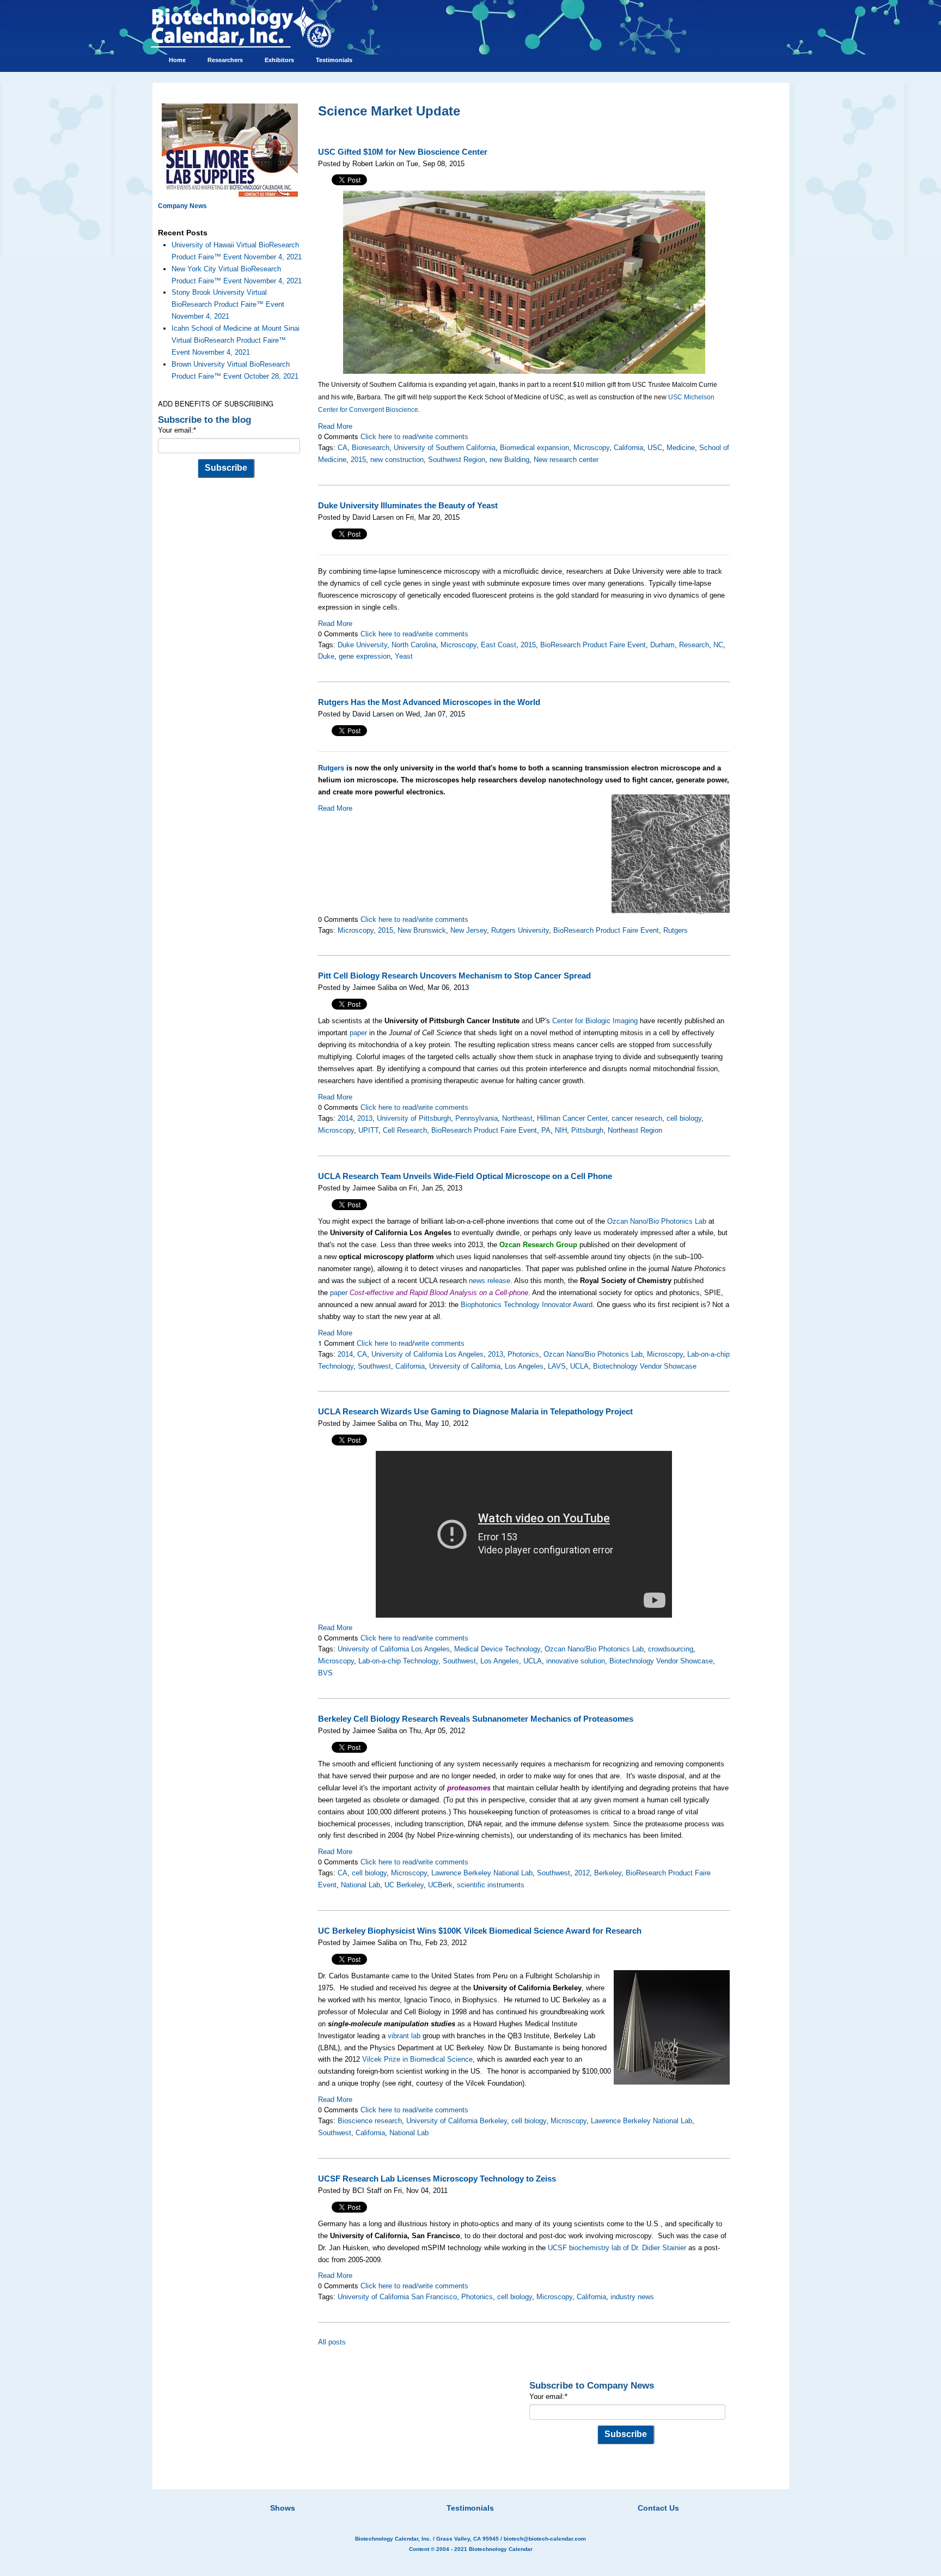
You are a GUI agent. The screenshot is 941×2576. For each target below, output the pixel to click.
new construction (397, 460)
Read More (335, 426)
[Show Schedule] (413, 2494)
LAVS (557, 1366)
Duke (326, 656)
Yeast (404, 656)
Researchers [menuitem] (225, 60)
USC (655, 448)
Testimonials (470, 2508)
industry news (632, 2297)
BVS (325, 1673)
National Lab (360, 1885)
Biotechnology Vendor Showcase (645, 1366)
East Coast (499, 645)
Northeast (517, 1118)
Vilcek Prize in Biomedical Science (417, 2059)
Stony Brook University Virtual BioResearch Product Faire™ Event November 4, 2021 (228, 304)
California (628, 448)
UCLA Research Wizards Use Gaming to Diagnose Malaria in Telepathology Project (475, 1412)
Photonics (523, 1354)
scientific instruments (491, 1885)
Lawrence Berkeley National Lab (482, 1873)
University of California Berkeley (457, 2121)
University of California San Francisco (397, 2297)
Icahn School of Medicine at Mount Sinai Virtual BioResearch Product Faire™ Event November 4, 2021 (236, 340)
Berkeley (608, 1873)
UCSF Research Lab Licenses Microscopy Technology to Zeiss (437, 2179)
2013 (365, 1118)
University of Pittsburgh (414, 1118)
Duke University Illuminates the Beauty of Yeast (408, 506)
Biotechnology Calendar (501, 2549)
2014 (345, 1118)
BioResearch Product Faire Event (593, 645)
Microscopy (591, 448)
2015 (358, 460)
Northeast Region (635, 1130)
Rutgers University (520, 930)
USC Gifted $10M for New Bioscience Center (403, 152)
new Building (509, 460)
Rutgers (331, 768)
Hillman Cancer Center (572, 1118)
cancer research (637, 1118)
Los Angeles (524, 1366)
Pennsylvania (476, 1118)
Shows (283, 2508)
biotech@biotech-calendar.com (545, 2539)
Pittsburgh (587, 1130)
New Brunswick (422, 930)
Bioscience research (370, 2121)
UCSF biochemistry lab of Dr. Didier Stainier (617, 2248)
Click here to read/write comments (414, 437)
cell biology (684, 1118)
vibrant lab (404, 2036)
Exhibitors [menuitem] (279, 60)
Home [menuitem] (177, 60)
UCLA (579, 1366)
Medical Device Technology (497, 1649)
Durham (662, 645)
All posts (332, 2342)
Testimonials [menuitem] (334, 60)
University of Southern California (445, 448)
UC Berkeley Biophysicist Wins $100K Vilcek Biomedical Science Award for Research (480, 1931)
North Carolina (414, 645)
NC (718, 645)
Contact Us (658, 2508)
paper (358, 1033)
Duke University (362, 645)
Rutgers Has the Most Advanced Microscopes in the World (429, 702)
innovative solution (576, 1661)
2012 (582, 1873)
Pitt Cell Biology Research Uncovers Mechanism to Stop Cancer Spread (454, 976)
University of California (465, 1366)
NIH (561, 1130)
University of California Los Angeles (427, 1354)
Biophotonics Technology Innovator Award (527, 1305)
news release (490, 1281)
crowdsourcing (671, 1649)
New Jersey (469, 930)
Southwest (374, 1366)
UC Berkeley (404, 1885)
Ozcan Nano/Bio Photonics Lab (657, 1221)
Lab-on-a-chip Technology (398, 1661)
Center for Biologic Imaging (595, 1021)
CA (343, 448)
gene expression (365, 656)
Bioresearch (371, 448)
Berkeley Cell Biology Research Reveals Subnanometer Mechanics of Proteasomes (476, 1719)
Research (694, 645)
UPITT (368, 1130)
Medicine (681, 448)
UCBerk (440, 1885)
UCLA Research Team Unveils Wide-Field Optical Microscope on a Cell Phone (465, 1176)
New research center (566, 460)
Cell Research (405, 1130)
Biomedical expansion (534, 448)
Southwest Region (457, 460)
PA (546, 1130)
